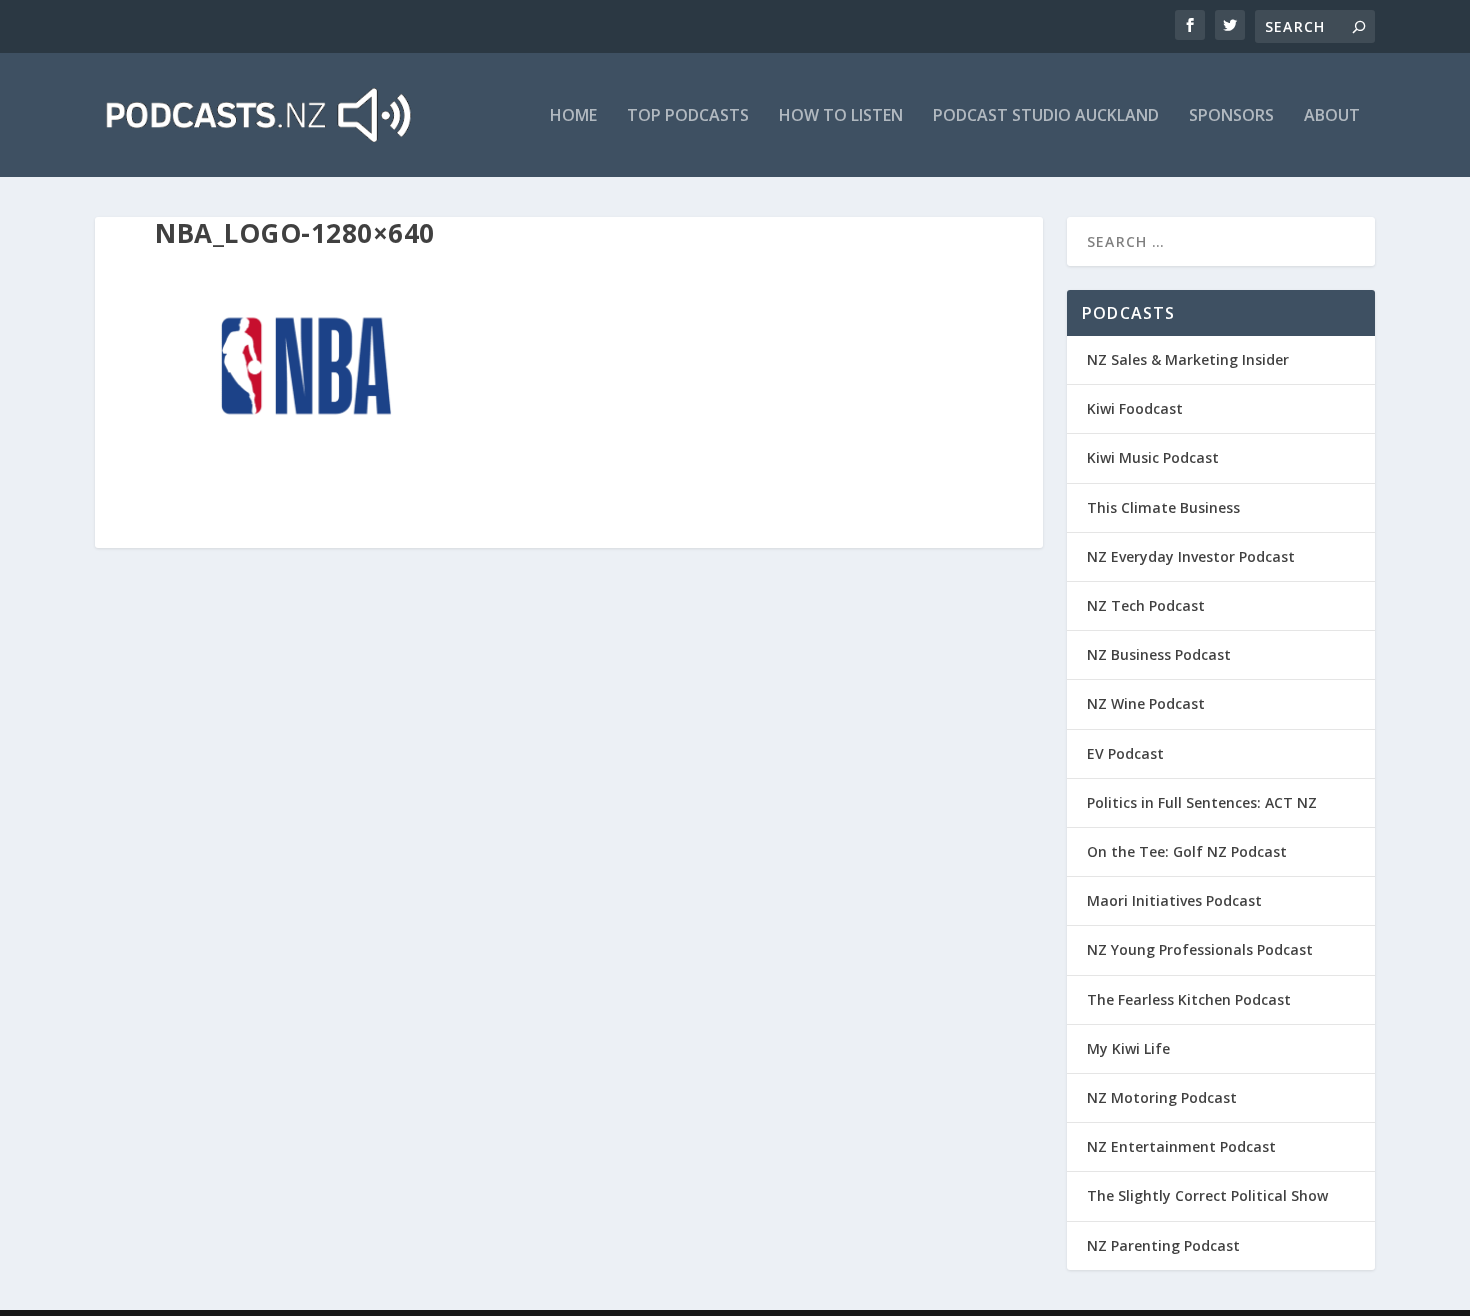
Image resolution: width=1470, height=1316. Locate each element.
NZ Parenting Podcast (1163, 1245)
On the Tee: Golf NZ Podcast (1187, 851)
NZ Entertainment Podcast (1181, 1146)
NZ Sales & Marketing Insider (1188, 359)
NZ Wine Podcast (1146, 703)
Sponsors (1231, 116)
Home (573, 116)
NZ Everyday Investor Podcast (1191, 556)
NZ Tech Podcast (1146, 605)
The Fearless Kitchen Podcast (1189, 999)
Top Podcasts (688, 116)
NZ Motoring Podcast (1162, 1097)
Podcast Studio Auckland (1046, 116)
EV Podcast (1125, 753)
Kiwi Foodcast (1135, 408)
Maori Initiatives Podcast (1174, 900)
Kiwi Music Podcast (1153, 457)
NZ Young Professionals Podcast (1200, 949)
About (1332, 116)
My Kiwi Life (1128, 1048)
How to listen (841, 116)
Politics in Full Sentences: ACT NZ (1202, 802)
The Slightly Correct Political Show (1207, 1195)
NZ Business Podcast (1159, 654)
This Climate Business (1163, 507)
